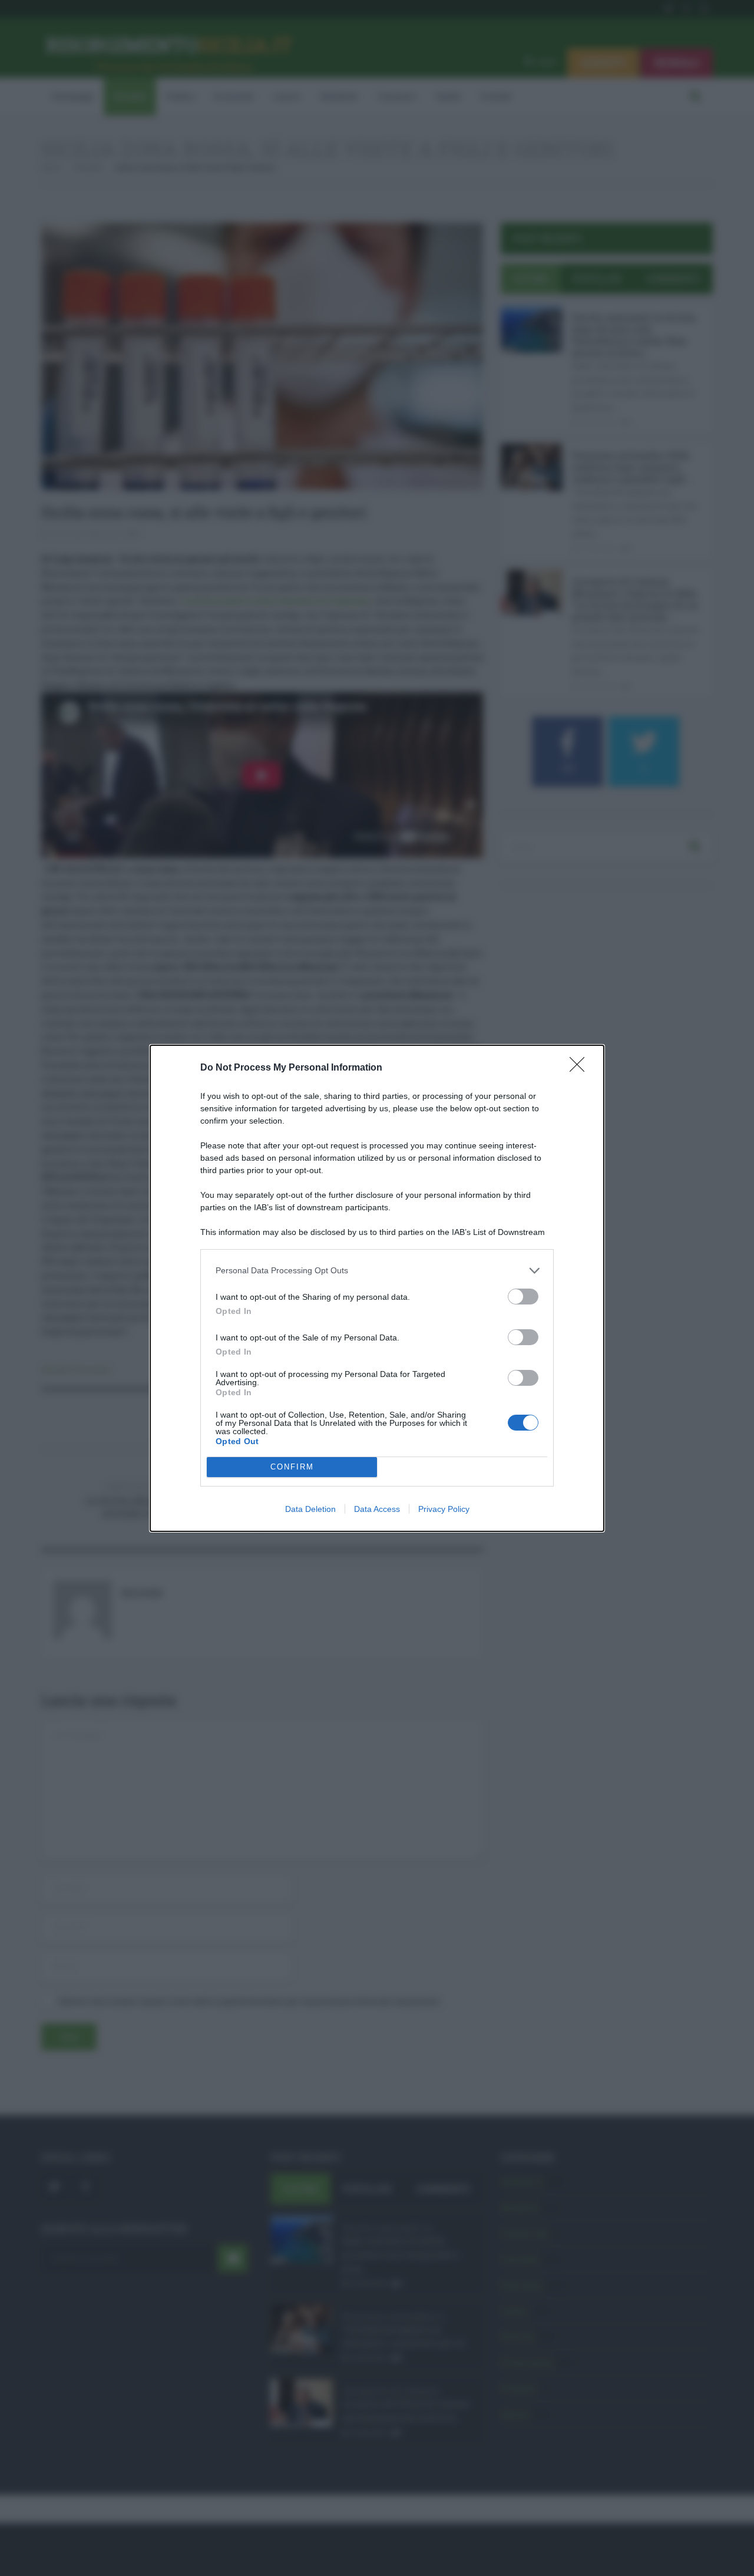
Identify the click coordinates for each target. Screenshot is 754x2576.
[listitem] (377, 1271)
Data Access (377, 1509)
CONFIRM (292, 1467)
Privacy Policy (444, 1509)
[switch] (523, 1297)
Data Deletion (310, 1509)
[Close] (581, 1068)
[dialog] (377, 1288)
